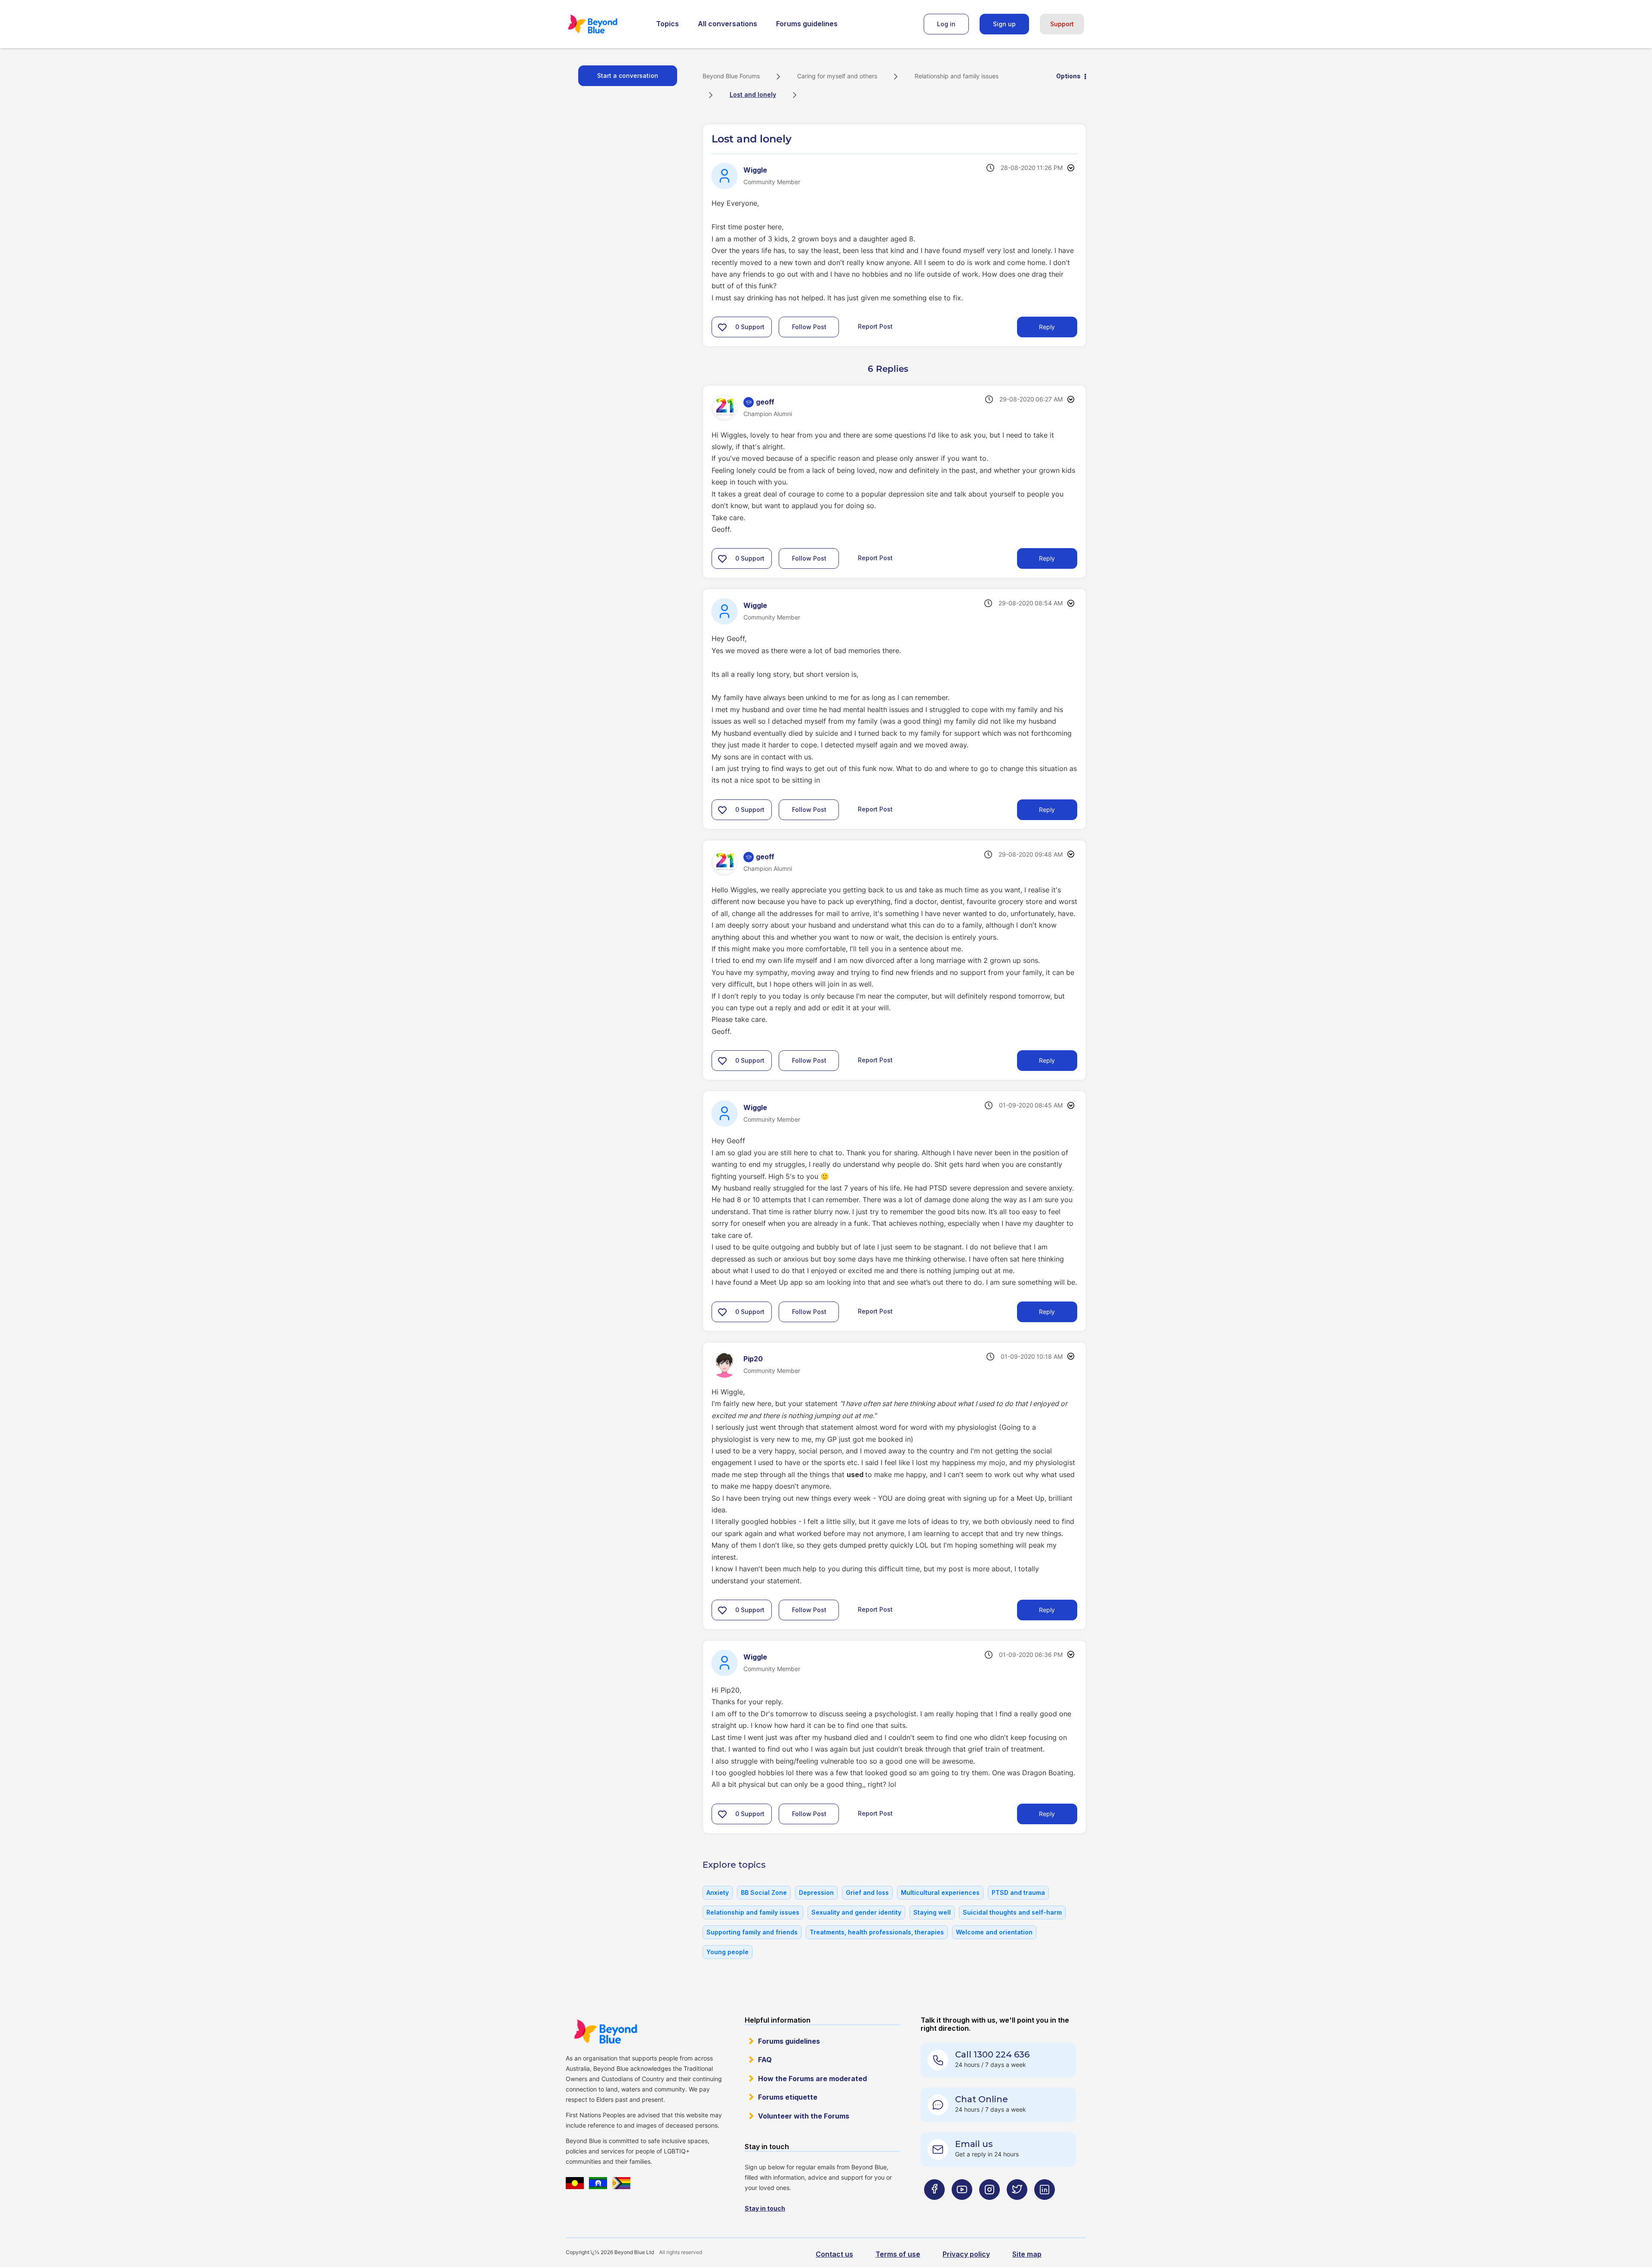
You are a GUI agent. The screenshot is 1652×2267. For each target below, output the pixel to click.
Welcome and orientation (994, 1932)
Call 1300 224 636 (992, 2054)
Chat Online (982, 2099)
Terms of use (898, 2254)
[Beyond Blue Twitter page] (1017, 2207)
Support (1062, 24)
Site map (1027, 2254)
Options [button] (1068, 76)
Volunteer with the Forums (804, 2116)
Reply (1047, 327)
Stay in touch (765, 2208)
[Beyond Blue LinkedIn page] (1045, 2207)
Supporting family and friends (752, 1932)
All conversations (727, 24)
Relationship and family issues (957, 76)
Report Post (875, 326)
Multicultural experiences (940, 1892)
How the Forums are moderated (812, 2079)
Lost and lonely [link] (753, 94)
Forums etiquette (788, 2097)
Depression (816, 1892)
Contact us (834, 2254)
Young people (727, 1952)
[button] (722, 327)
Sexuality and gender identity (856, 1912)
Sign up (1004, 24)
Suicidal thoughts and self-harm (1012, 1912)
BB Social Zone (764, 1892)
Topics (667, 24)
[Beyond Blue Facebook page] (934, 2207)
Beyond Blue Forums (604, 24)
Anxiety (718, 1892)
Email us (974, 2144)
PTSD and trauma (1018, 1892)
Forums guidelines (807, 24)
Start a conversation (628, 76)
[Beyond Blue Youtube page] (962, 2207)
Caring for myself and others (837, 76)
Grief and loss (867, 1892)
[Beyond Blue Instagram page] (989, 2207)
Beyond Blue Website (605, 2032)
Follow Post (809, 327)
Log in (946, 24)
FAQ (765, 2060)
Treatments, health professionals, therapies (877, 1932)
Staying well (932, 1912)
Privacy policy (966, 2254)
